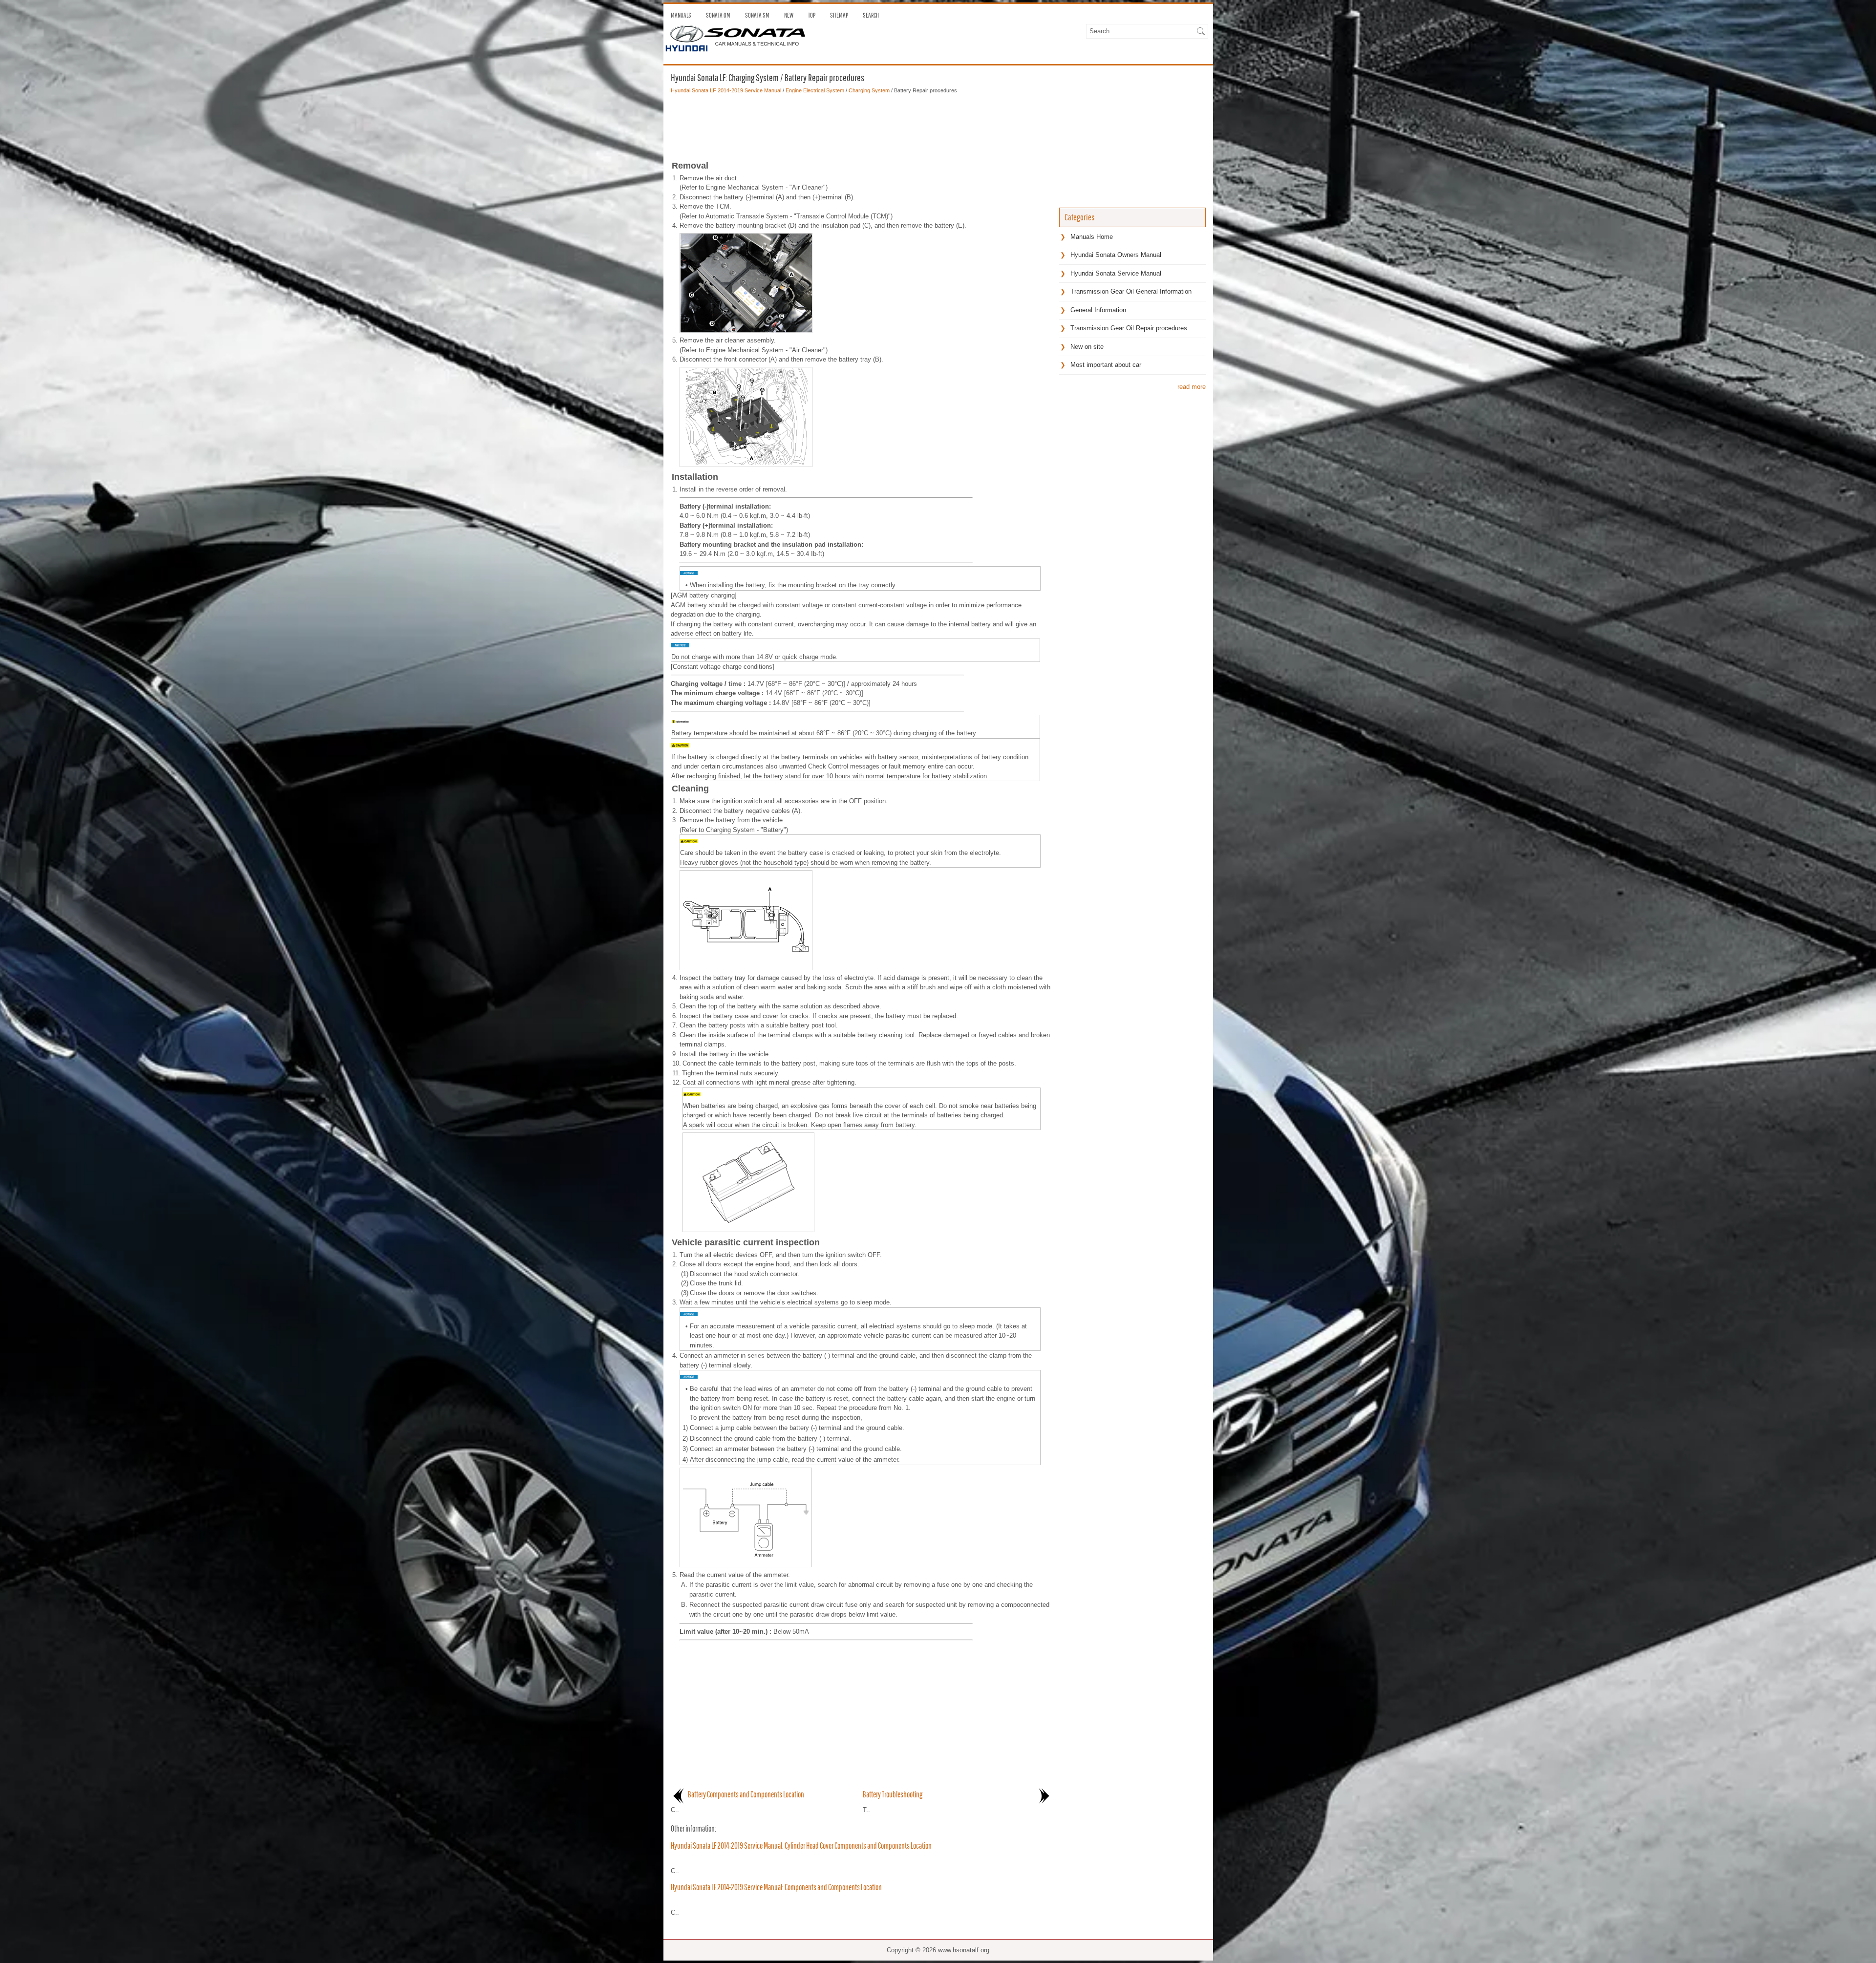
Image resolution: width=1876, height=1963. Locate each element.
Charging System (869, 90)
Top (812, 15)
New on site (1087, 347)
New (789, 15)
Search (871, 15)
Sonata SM (757, 15)
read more (1192, 387)
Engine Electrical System (815, 90)
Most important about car (1106, 365)
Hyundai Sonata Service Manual (1116, 273)
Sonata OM (718, 15)
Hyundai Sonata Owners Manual (1116, 255)
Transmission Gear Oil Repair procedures (1129, 328)
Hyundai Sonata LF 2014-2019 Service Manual (726, 90)
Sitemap (839, 15)
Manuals (681, 15)
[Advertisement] (861, 124)
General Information (1098, 310)
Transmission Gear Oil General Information (1131, 291)
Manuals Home (1092, 237)
